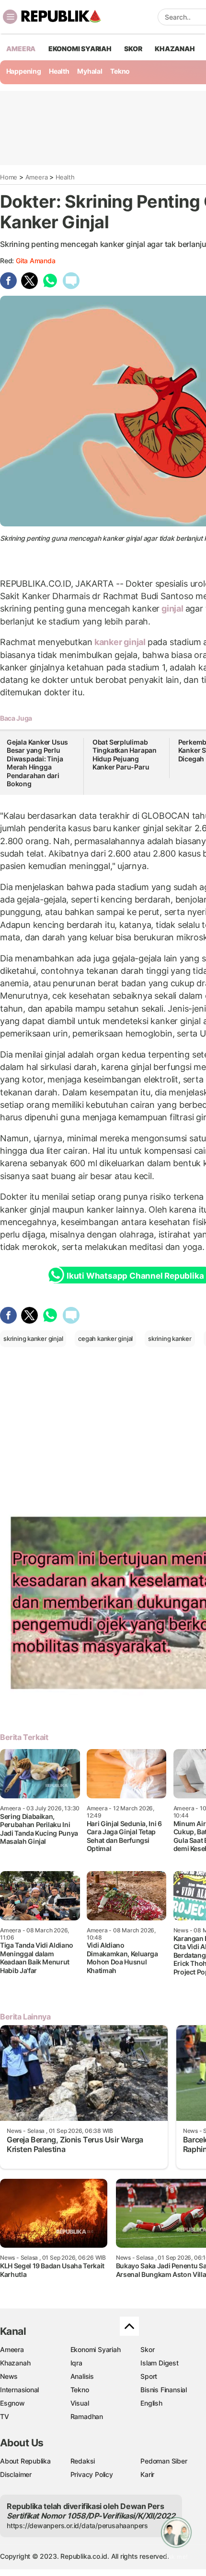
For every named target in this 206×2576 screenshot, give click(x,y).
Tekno (120, 71)
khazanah (175, 49)
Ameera (37, 177)
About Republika (25, 2461)
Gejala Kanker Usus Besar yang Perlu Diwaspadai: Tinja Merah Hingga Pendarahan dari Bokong (37, 763)
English (151, 2403)
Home (9, 177)
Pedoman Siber (164, 2461)
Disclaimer (16, 2474)
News (9, 2376)
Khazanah (15, 2363)
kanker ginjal (120, 642)
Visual (80, 2403)
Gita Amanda (36, 261)
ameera (21, 49)
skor (133, 49)
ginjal (172, 608)
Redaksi (83, 2461)
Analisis (82, 2376)
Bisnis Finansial (164, 2390)
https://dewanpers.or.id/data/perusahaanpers (77, 2526)
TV (5, 2416)
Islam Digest (159, 2363)
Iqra (76, 2363)
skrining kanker (170, 1338)
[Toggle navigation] (10, 17)
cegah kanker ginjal (105, 1338)
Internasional (19, 2390)
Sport (149, 2376)
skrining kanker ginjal (33, 1338)
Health (59, 71)
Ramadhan (87, 2416)
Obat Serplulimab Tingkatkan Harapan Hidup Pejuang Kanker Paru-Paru (125, 755)
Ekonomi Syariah (80, 49)
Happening (24, 71)
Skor (147, 2349)
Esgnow (12, 2403)
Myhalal (90, 71)
